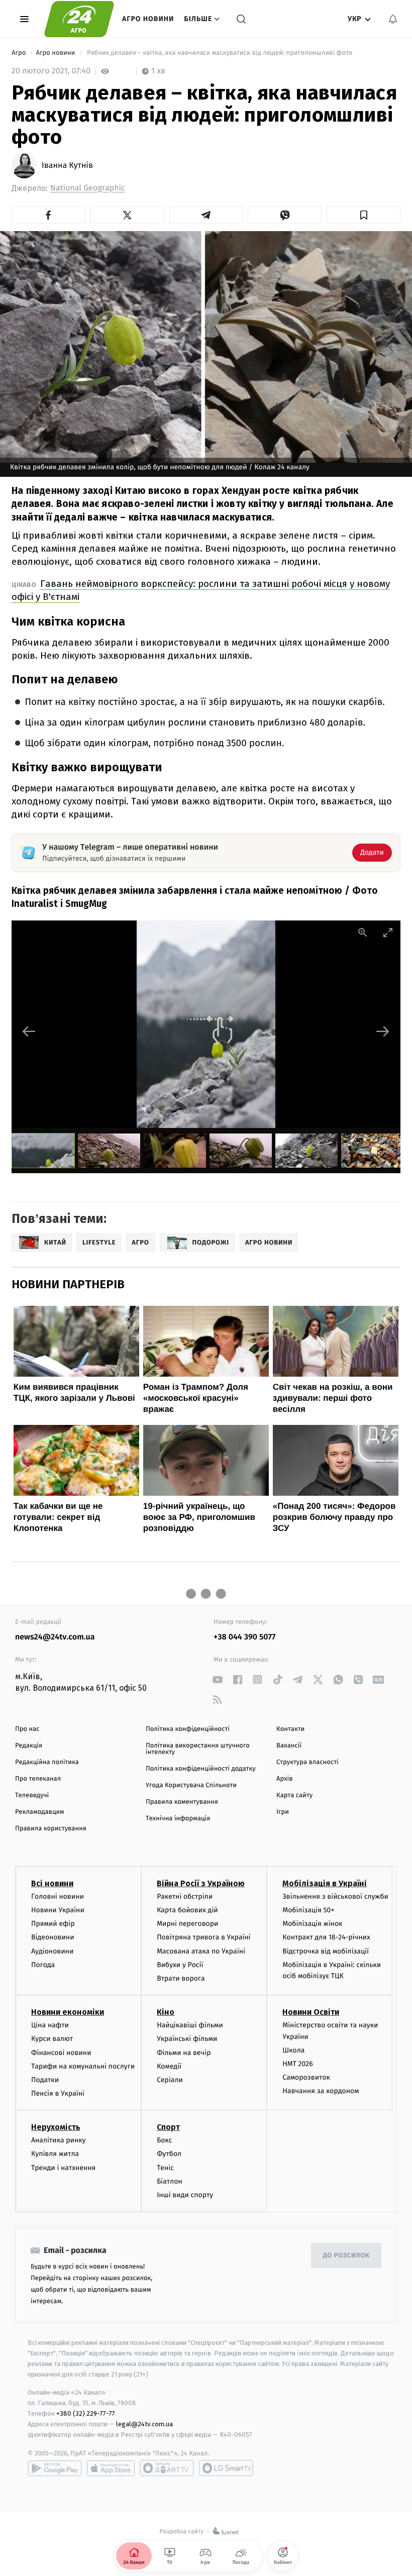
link (217, 1679)
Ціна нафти (50, 2025)
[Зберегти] (364, 215)
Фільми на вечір (184, 2053)
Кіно (166, 2012)
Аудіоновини (52, 1951)
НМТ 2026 (298, 2064)
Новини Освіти (311, 2012)
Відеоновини (53, 1937)
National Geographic (88, 188)
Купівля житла (55, 2154)
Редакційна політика (47, 1762)
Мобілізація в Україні (325, 1883)
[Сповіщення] (393, 19)
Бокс (164, 2140)
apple (111, 2468)
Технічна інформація (178, 1819)
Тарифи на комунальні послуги (83, 2066)
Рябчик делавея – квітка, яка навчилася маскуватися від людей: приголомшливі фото (222, 53)
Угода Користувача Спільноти (191, 1785)
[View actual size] (363, 932)
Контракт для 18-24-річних (326, 1937)
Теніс (165, 2168)
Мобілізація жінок (312, 1924)
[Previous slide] (29, 1031)
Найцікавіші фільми (190, 2025)
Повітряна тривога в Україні (203, 1937)
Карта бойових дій (187, 1910)
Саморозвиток (306, 2077)
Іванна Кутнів (67, 166)
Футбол (169, 2154)
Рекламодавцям (39, 1812)
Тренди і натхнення (63, 2168)
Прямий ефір (53, 1924)
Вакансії (289, 1746)
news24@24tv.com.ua (55, 1637)
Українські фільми (187, 2039)
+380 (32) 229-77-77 (86, 2413)
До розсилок (346, 2256)
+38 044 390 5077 (244, 1637)
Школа (293, 2050)
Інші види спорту (185, 2195)
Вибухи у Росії (180, 1965)
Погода (43, 1965)
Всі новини (52, 1883)
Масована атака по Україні (201, 1951)
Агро (20, 53)
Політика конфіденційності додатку (201, 1769)
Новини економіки (68, 2012)
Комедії (169, 2066)
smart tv (167, 2468)
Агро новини (148, 19)
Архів (284, 1779)
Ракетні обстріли (185, 1896)
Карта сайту (294, 1795)
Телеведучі (32, 1795)
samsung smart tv (226, 2468)
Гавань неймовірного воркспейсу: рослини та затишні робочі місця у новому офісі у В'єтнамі (201, 590)
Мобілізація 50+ (308, 1910)
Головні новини (58, 1896)
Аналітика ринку (58, 2140)
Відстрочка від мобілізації (326, 1951)
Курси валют (52, 2039)
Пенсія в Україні (58, 2093)
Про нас (27, 1729)
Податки (45, 2080)
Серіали (170, 2080)
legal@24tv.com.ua (144, 2424)
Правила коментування (182, 1802)
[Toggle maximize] (388, 932)
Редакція (29, 1746)
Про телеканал (38, 1779)
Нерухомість (56, 2127)
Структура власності (307, 1762)
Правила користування (51, 1829)
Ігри (283, 1812)
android (55, 2468)
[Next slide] (383, 1031)
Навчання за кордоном (321, 2091)
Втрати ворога (181, 1978)
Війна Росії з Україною (201, 1883)
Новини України (58, 1910)
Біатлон (170, 2181)
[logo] (79, 19)
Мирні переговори (187, 1924)
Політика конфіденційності (188, 1729)
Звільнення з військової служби (335, 1896)
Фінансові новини (61, 2053)
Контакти (290, 1729)
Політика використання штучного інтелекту (198, 1749)
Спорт (168, 2127)
